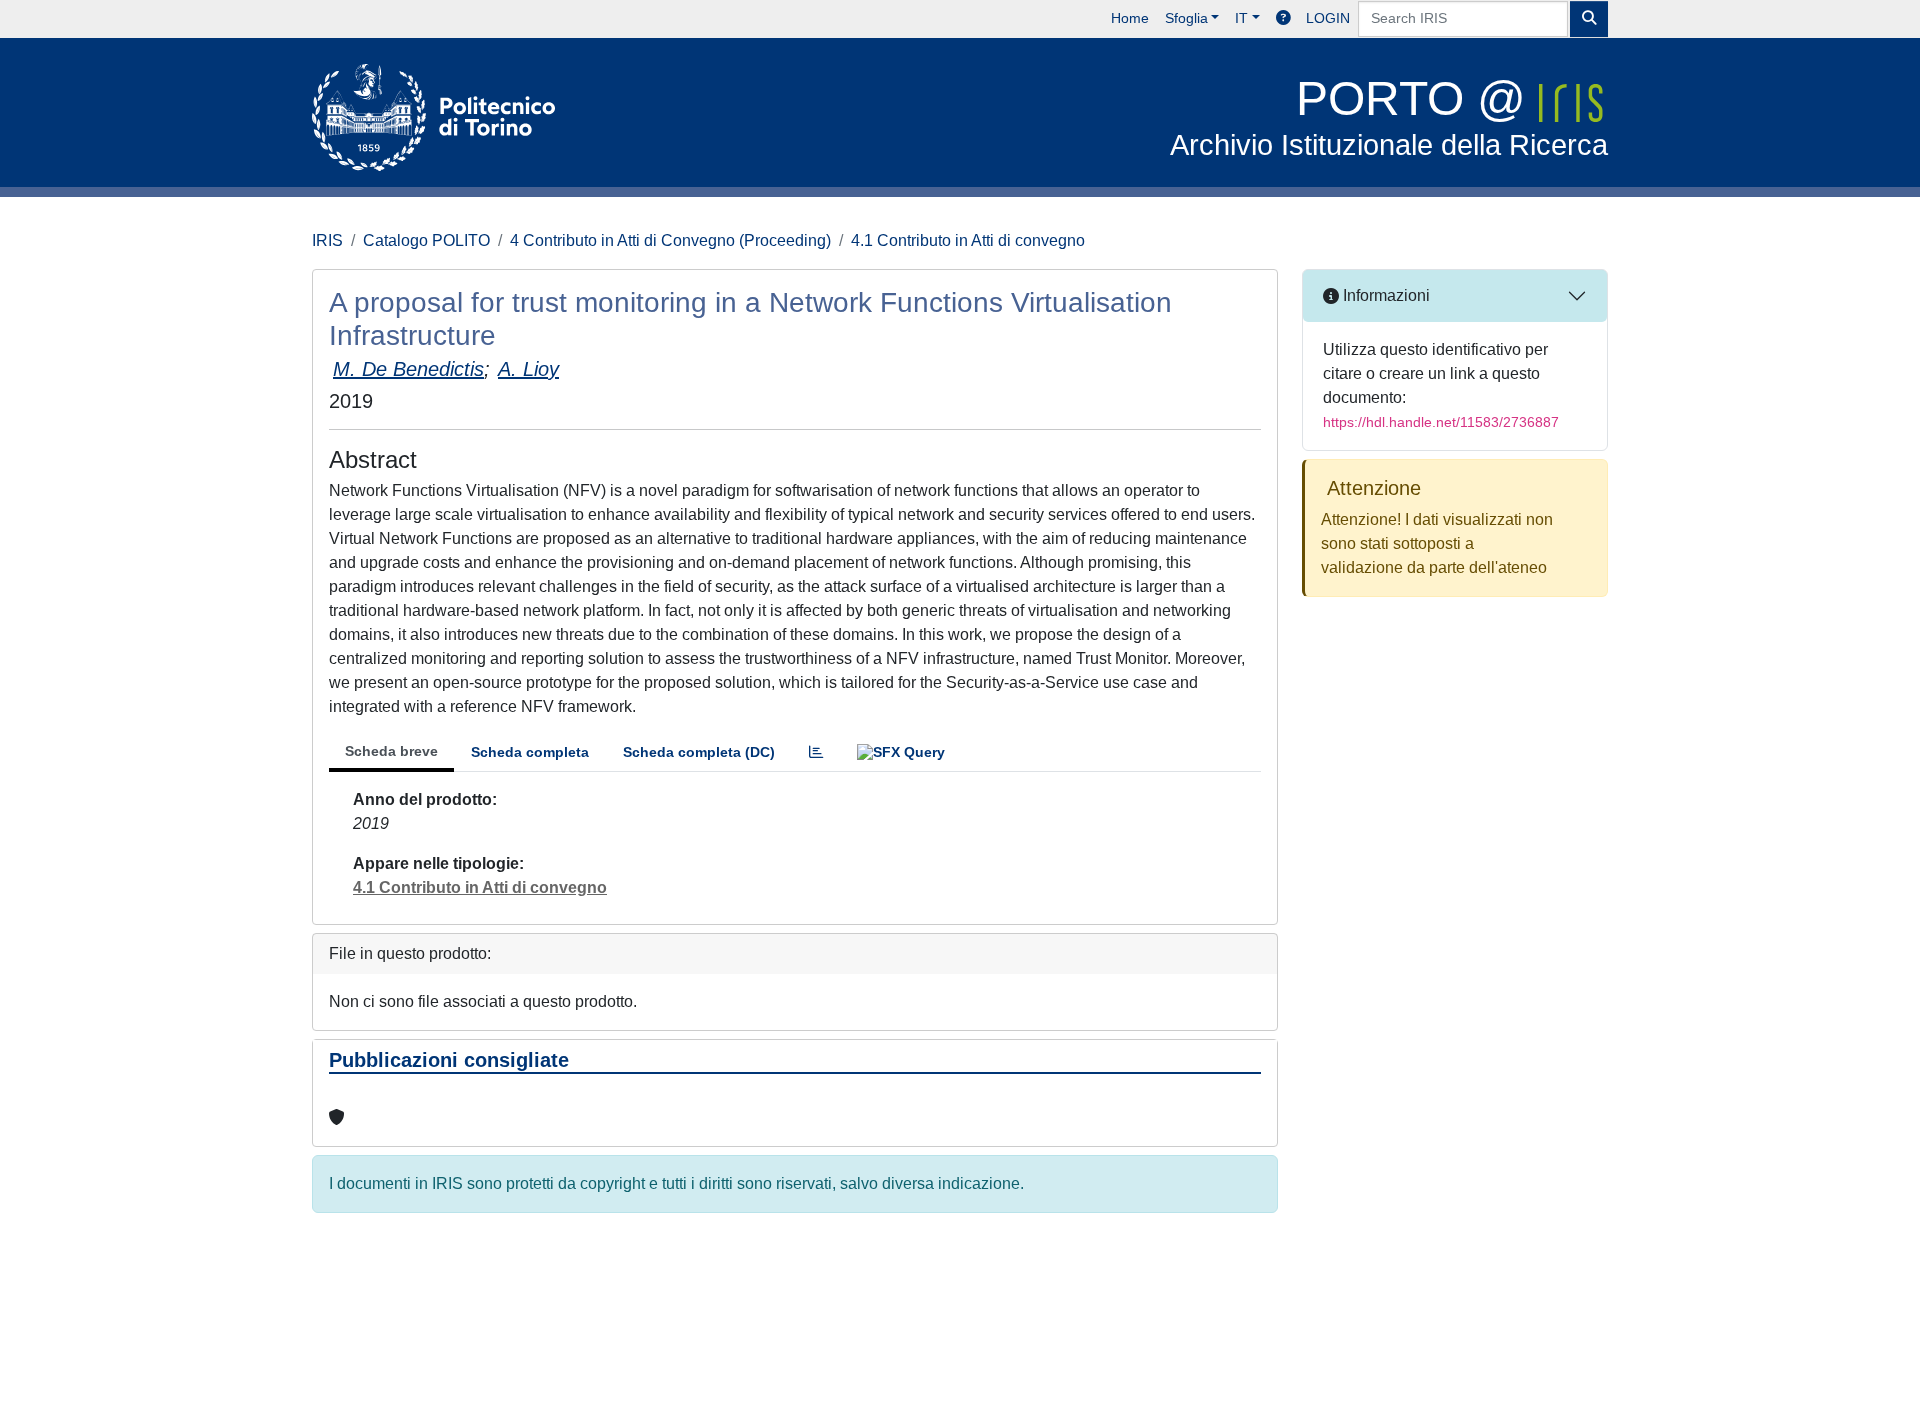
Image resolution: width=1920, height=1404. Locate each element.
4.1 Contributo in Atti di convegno (968, 240)
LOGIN (1328, 18)
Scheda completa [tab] (530, 752)
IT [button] (1241, 18)
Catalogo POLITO (426, 240)
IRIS (327, 240)
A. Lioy (528, 369)
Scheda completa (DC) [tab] (699, 752)
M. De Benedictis (408, 369)
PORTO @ (1389, 116)
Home (1130, 18)
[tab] (816, 752)
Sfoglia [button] (1186, 18)
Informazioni (1384, 295)
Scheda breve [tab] (391, 751)
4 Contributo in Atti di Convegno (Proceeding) (670, 240)
